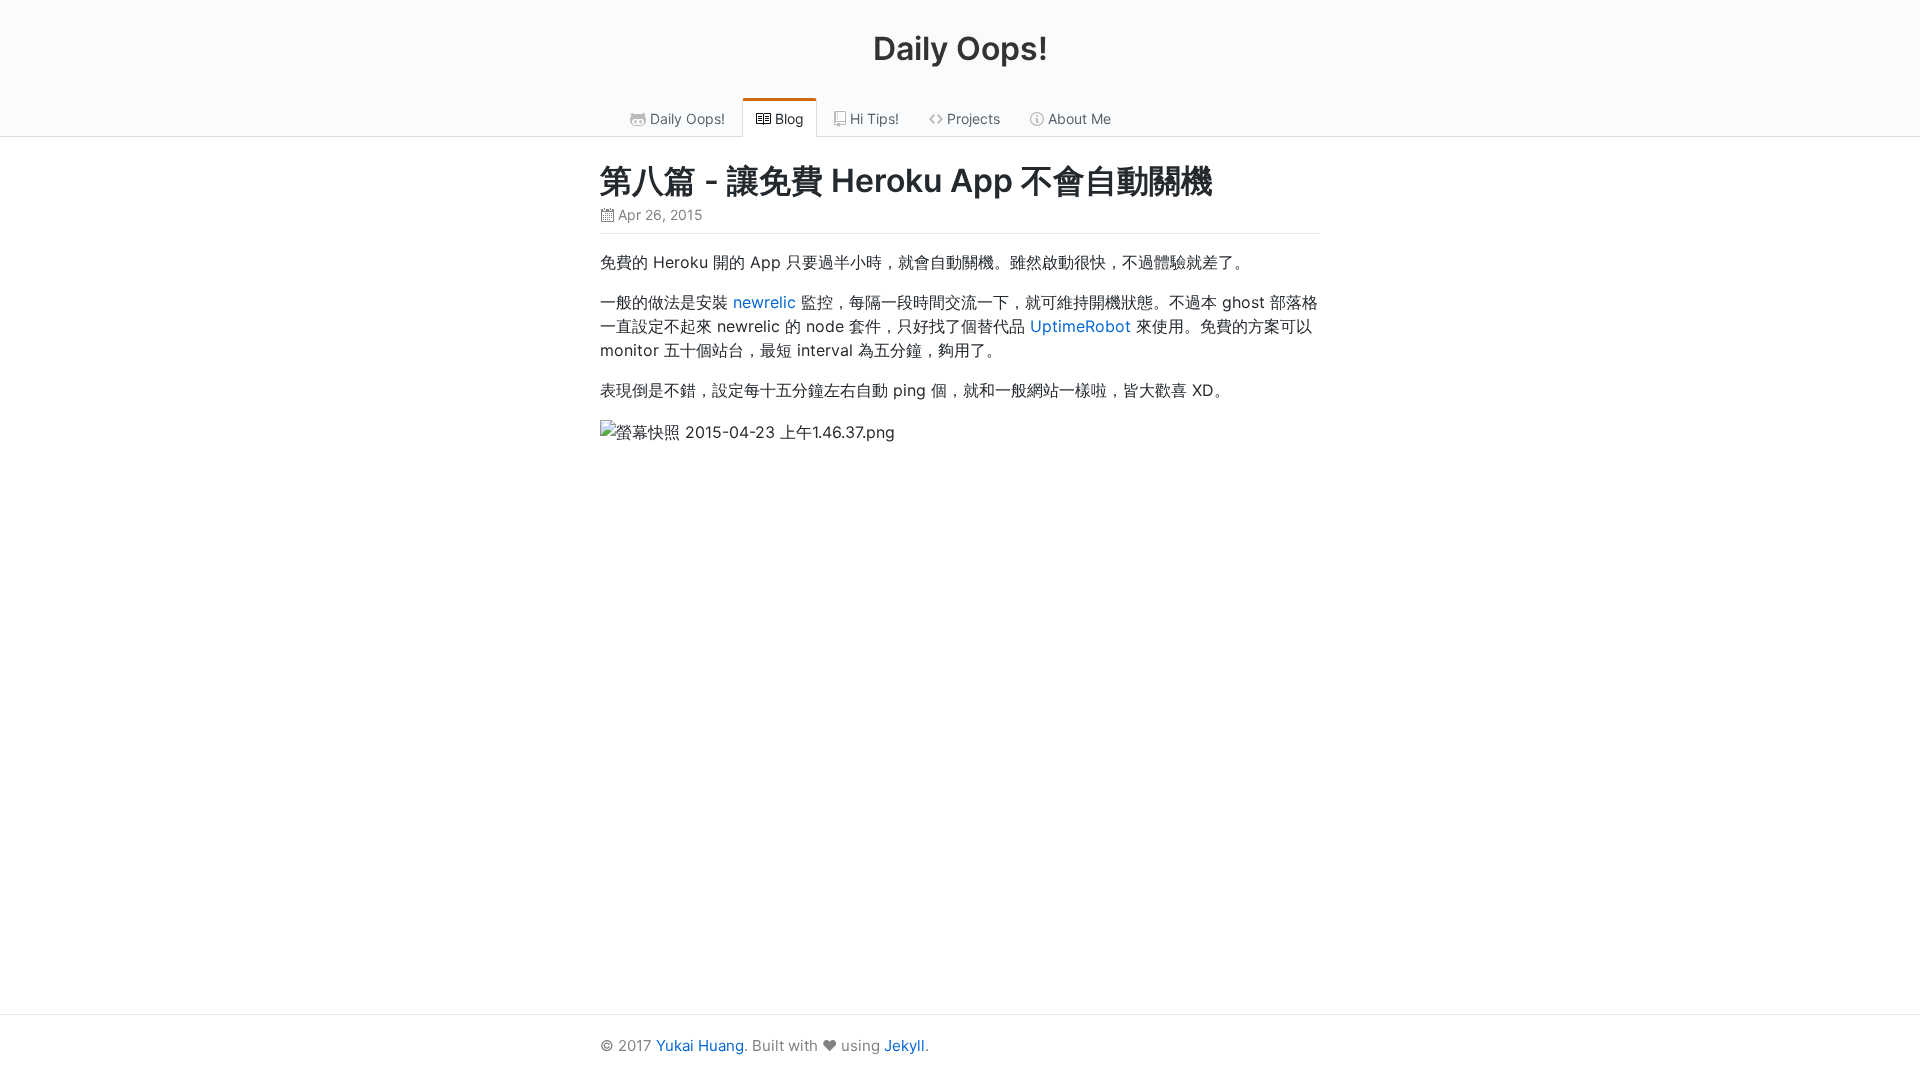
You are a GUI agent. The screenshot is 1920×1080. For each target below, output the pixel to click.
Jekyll (904, 1045)
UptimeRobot (1080, 326)
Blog (787, 118)
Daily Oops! (960, 48)
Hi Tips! (872, 118)
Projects (971, 118)
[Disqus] (960, 734)
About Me (1077, 118)
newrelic (764, 302)
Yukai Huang (700, 1045)
